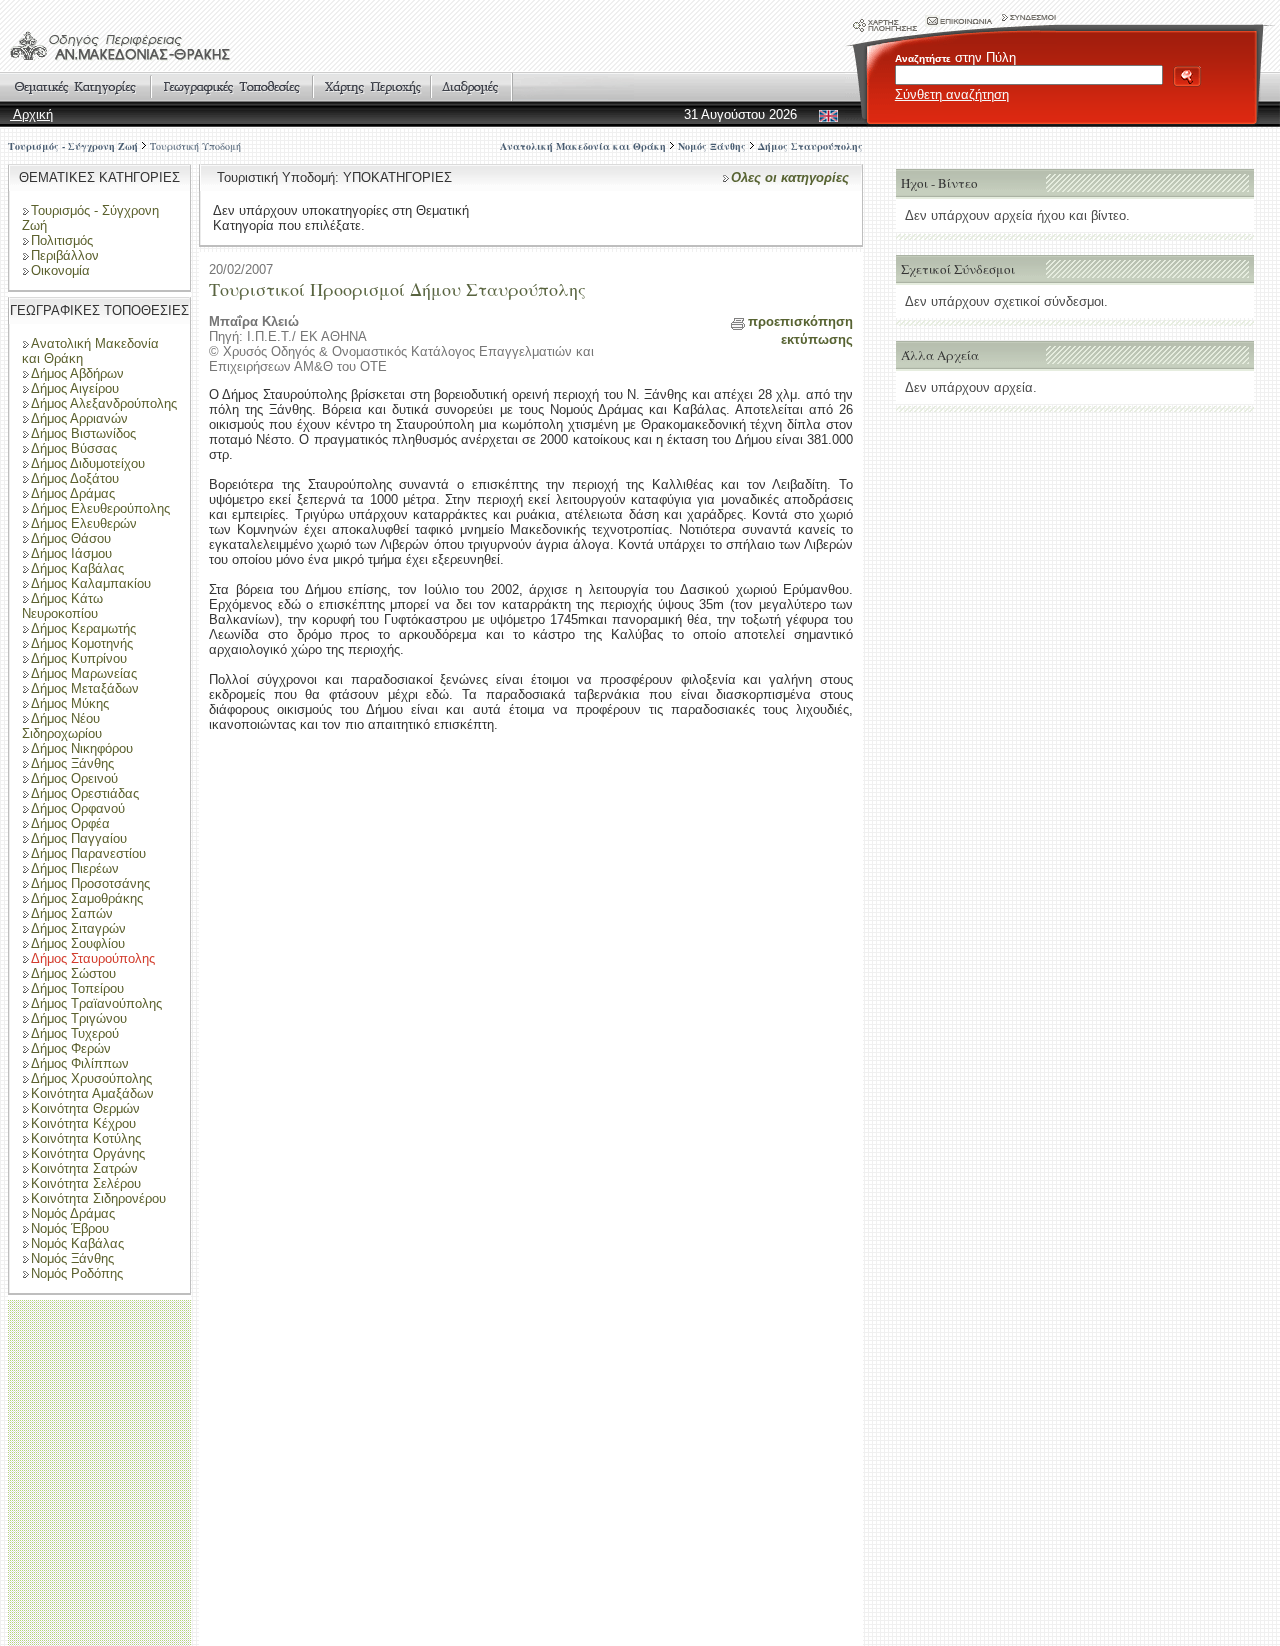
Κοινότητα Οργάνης (88, 1153)
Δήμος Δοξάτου (75, 478)
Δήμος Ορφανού (78, 808)
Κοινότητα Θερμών (85, 1108)
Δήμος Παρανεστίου (88, 853)
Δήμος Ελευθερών (84, 523)
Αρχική (31, 114)
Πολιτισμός (62, 240)
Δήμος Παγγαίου (79, 838)
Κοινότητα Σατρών (84, 1168)
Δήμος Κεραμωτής (83, 628)
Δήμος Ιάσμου (71, 553)
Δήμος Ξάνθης (72, 763)
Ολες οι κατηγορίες (790, 177)
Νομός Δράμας (73, 1213)
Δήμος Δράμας (73, 493)
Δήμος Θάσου (71, 538)
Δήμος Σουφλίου (78, 943)
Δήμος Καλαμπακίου (91, 583)
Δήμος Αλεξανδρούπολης (104, 403)
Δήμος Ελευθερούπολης (100, 508)
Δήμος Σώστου (73, 973)
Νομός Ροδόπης (77, 1273)
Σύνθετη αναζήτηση (952, 94)
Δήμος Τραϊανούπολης (96, 1003)
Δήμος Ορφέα (70, 823)
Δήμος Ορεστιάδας (85, 793)
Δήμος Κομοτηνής (82, 643)
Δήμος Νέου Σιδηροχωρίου (62, 726)
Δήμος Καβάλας (77, 568)
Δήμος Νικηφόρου (82, 748)
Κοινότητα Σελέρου (86, 1183)
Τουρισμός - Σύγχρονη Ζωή (73, 146)
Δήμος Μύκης (70, 703)
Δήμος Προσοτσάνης (90, 883)
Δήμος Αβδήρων (77, 373)
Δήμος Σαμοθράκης (87, 898)
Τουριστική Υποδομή (195, 146)
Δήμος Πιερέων (75, 868)
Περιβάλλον (65, 255)
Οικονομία (60, 270)
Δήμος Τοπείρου (77, 988)
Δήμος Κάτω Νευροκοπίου (62, 606)
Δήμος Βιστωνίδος (83, 433)
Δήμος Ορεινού (74, 778)
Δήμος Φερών (71, 1048)
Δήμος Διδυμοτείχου (88, 463)
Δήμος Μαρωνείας (84, 673)
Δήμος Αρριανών (79, 418)
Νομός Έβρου (70, 1228)
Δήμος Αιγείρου (75, 388)
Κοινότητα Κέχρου (83, 1123)
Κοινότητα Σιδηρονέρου (98, 1198)
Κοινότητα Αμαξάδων (92, 1093)
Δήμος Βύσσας (74, 448)
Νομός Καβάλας (77, 1243)
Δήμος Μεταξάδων (85, 688)
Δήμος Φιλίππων (80, 1063)
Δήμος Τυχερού (75, 1033)
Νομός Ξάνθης (72, 1258)
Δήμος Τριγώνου (79, 1018)
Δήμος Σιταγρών (78, 928)
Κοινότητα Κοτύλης (86, 1138)
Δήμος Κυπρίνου (79, 658)
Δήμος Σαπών (72, 913)
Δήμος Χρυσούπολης (91, 1078)
